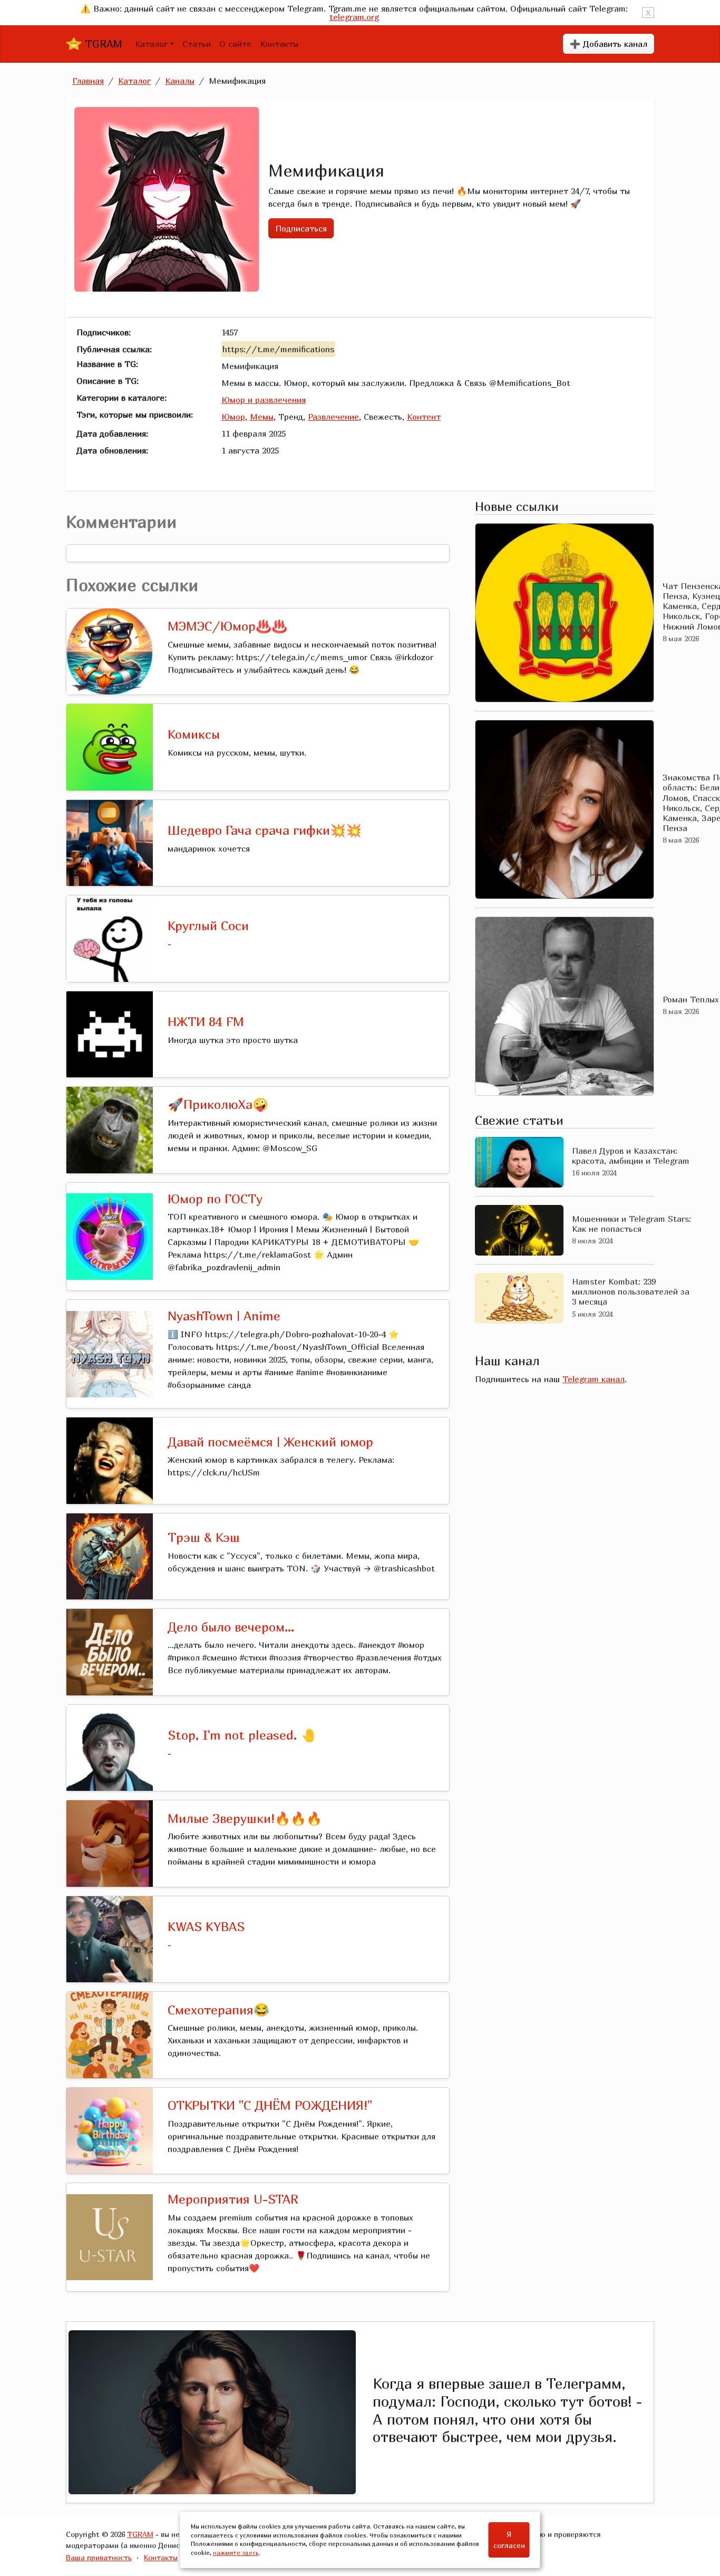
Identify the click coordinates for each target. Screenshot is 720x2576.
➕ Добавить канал (609, 44)
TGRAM (102, 44)
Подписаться (301, 228)
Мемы (262, 417)
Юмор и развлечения (264, 400)
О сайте (235, 44)
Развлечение (333, 417)
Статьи (197, 44)
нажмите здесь (236, 2553)
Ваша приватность (99, 2557)
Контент (424, 417)
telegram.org (354, 17)
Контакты (279, 44)
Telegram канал (593, 1379)
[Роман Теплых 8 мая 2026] (565, 1006)
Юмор (233, 417)
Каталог (151, 44)
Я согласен (509, 2540)
